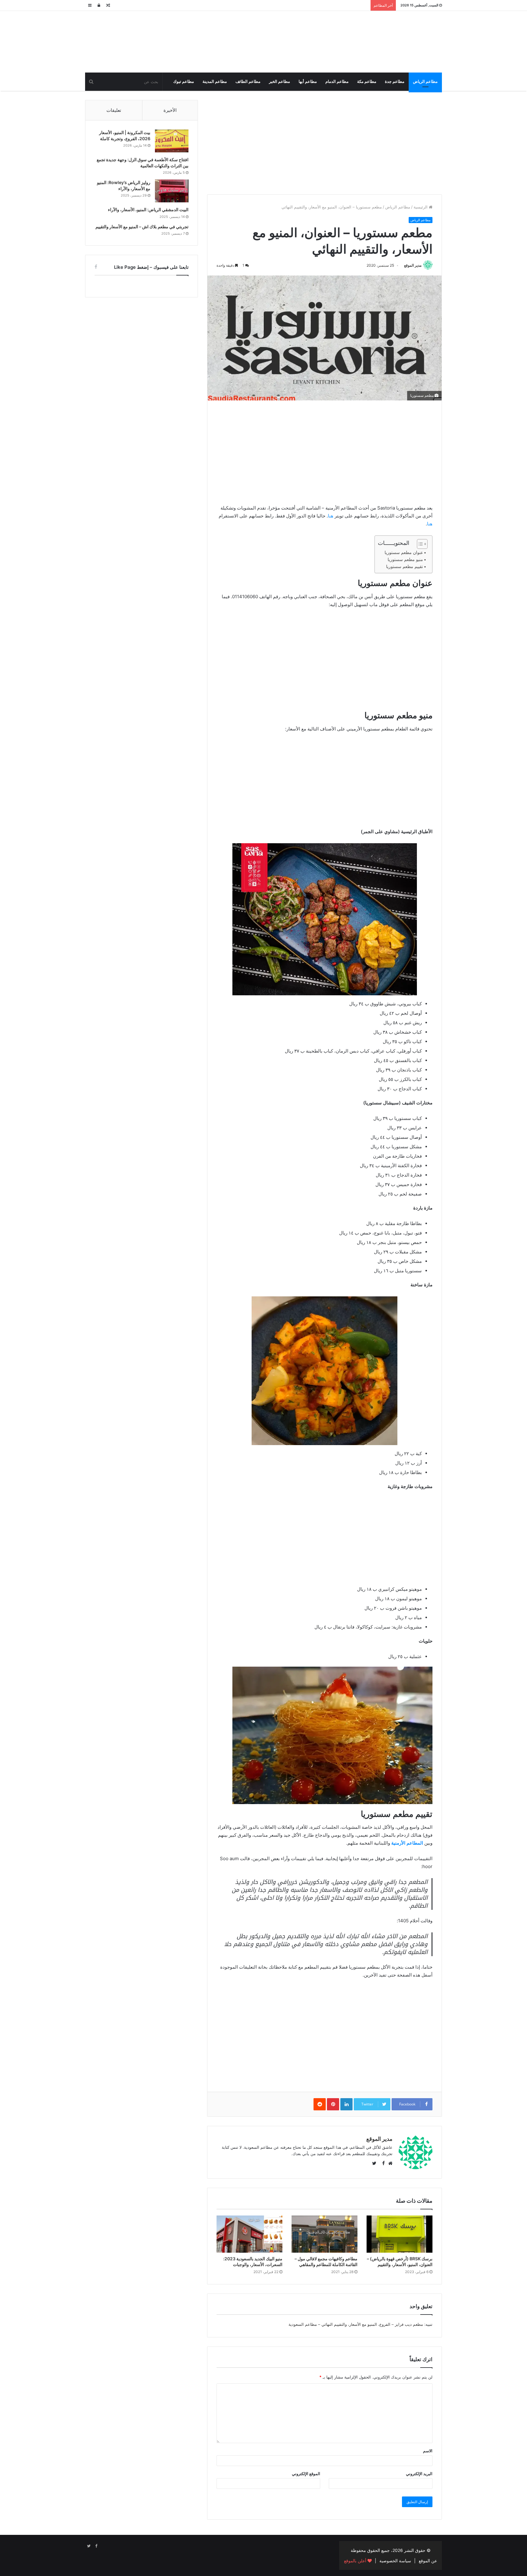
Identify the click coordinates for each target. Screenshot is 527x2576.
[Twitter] (89, 2546)
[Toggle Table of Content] (419, 544)
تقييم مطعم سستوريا (405, 567)
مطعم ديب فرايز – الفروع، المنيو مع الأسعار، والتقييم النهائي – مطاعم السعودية (356, 2324)
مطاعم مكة (367, 82)
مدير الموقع (413, 265)
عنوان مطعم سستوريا (404, 553)
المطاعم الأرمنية (407, 1843)
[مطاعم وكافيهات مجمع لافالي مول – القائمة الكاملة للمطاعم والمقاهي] (324, 2234)
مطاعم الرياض (425, 82)
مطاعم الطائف (248, 82)
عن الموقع (428, 2561)
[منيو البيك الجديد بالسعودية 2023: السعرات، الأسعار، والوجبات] (249, 2234)
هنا (331, 516)
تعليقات (114, 110)
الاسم (428, 2451)
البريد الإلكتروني (419, 2474)
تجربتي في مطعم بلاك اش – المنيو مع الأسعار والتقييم (142, 227)
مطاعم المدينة (215, 82)
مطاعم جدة (395, 82)
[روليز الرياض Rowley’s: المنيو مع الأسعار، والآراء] (172, 191)
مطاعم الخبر (280, 82)
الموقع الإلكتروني (306, 2474)
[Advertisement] (324, 143)
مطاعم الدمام (337, 82)
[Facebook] (96, 2546)
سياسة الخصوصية (395, 2561)
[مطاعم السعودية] (385, 41)
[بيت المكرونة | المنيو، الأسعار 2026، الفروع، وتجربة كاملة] (172, 141)
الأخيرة (170, 110)
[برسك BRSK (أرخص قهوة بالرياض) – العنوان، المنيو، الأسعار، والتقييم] (400, 2234)
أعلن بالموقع (356, 2561)
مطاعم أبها (308, 82)
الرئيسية (421, 207)
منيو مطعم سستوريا (405, 560)
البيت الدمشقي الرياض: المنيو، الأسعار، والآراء (148, 210)
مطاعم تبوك (184, 82)
